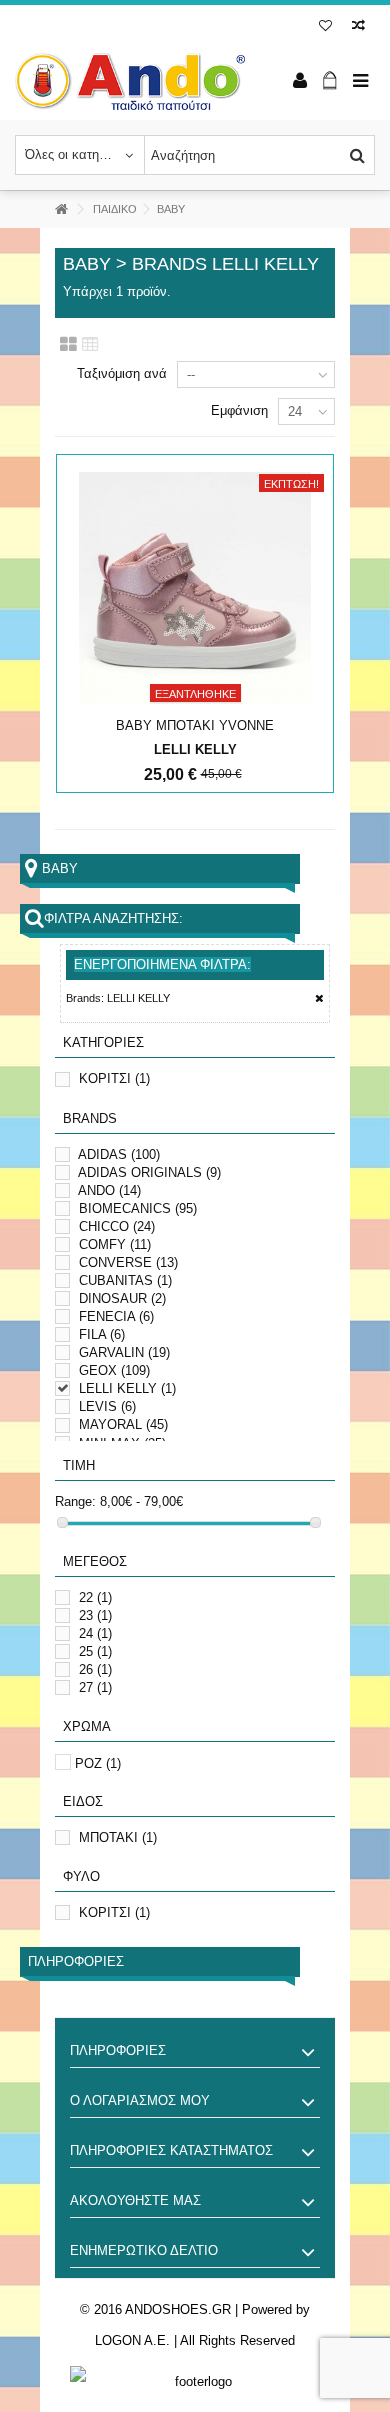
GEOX (114, 1370)
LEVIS (107, 1406)
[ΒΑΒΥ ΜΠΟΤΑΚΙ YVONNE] (195, 588)
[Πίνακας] (90, 345)
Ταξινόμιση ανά (122, 373)
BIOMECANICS (138, 1208)
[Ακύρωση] (319, 998)
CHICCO (117, 1226)
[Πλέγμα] (68, 345)
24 (95, 1633)
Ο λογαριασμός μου (140, 2100)
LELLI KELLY (127, 1388)
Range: (75, 1501)
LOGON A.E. (132, 2340)
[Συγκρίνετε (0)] (358, 27)
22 (95, 1597)
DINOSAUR (122, 1298)
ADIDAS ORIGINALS (149, 1172)
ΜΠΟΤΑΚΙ (118, 1837)
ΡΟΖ (98, 1763)
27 (95, 1687)
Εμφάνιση (239, 410)
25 (95, 1651)
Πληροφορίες (76, 1961)
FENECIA (116, 1316)
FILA (102, 1334)
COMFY (115, 1244)
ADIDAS (119, 1154)
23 (95, 1615)
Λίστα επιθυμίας (325, 27)
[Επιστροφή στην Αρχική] (61, 209)
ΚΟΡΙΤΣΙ (114, 1078)
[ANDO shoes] (130, 81)
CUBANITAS (125, 1280)
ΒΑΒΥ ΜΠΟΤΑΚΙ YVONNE (195, 725)
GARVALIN (124, 1352)
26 (95, 1669)
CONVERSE (128, 1262)
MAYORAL (123, 1424)
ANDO (109, 1190)
